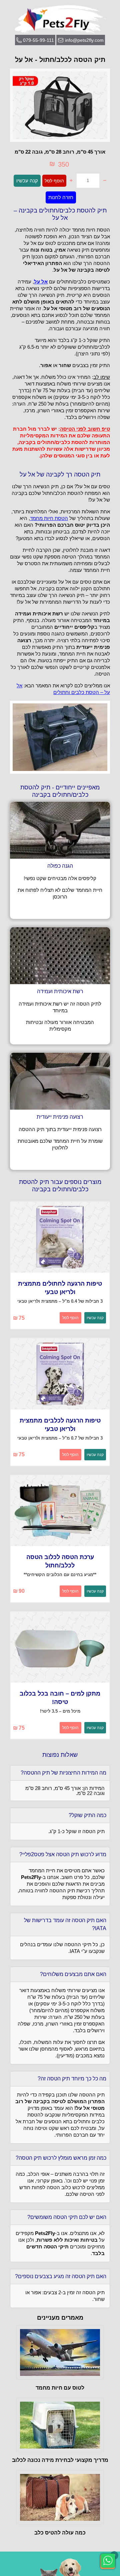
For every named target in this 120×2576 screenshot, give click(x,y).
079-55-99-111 (38, 40)
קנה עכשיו (27, 181)
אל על (41, 282)
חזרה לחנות (61, 197)
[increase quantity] (71, 181)
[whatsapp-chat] (108, 2561)
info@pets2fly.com (84, 40)
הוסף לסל (54, 181)
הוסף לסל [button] (70, 1318)
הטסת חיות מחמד (49, 518)
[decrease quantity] (105, 181)
